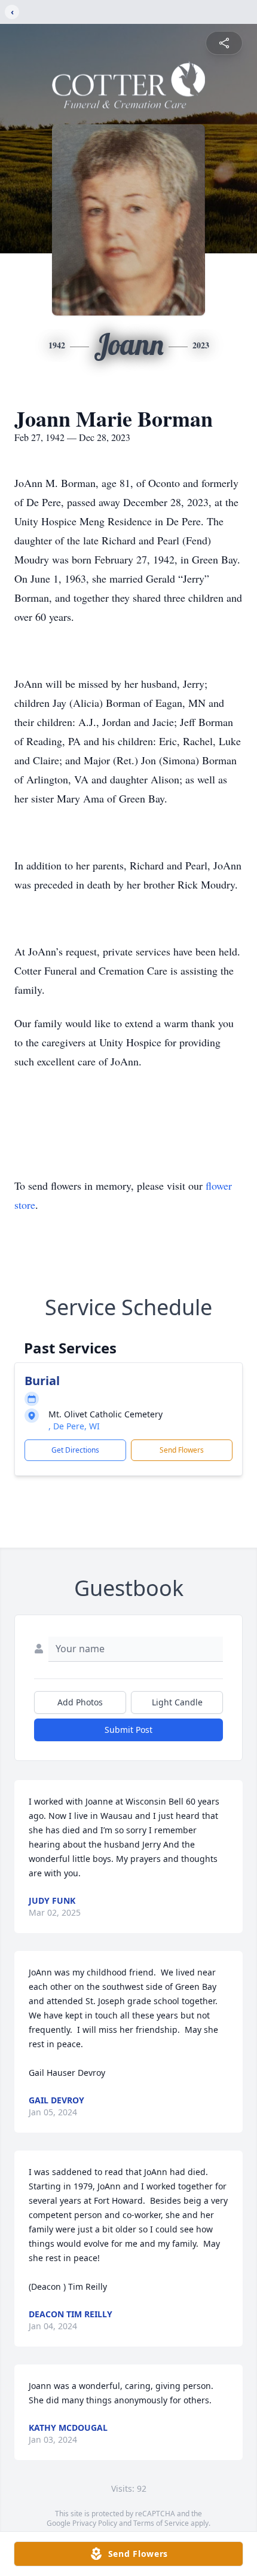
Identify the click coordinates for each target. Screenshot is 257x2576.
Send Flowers (182, 1450)
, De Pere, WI (74, 1426)
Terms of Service (161, 2523)
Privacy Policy (95, 2523)
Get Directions (75, 1450)
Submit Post (128, 1730)
